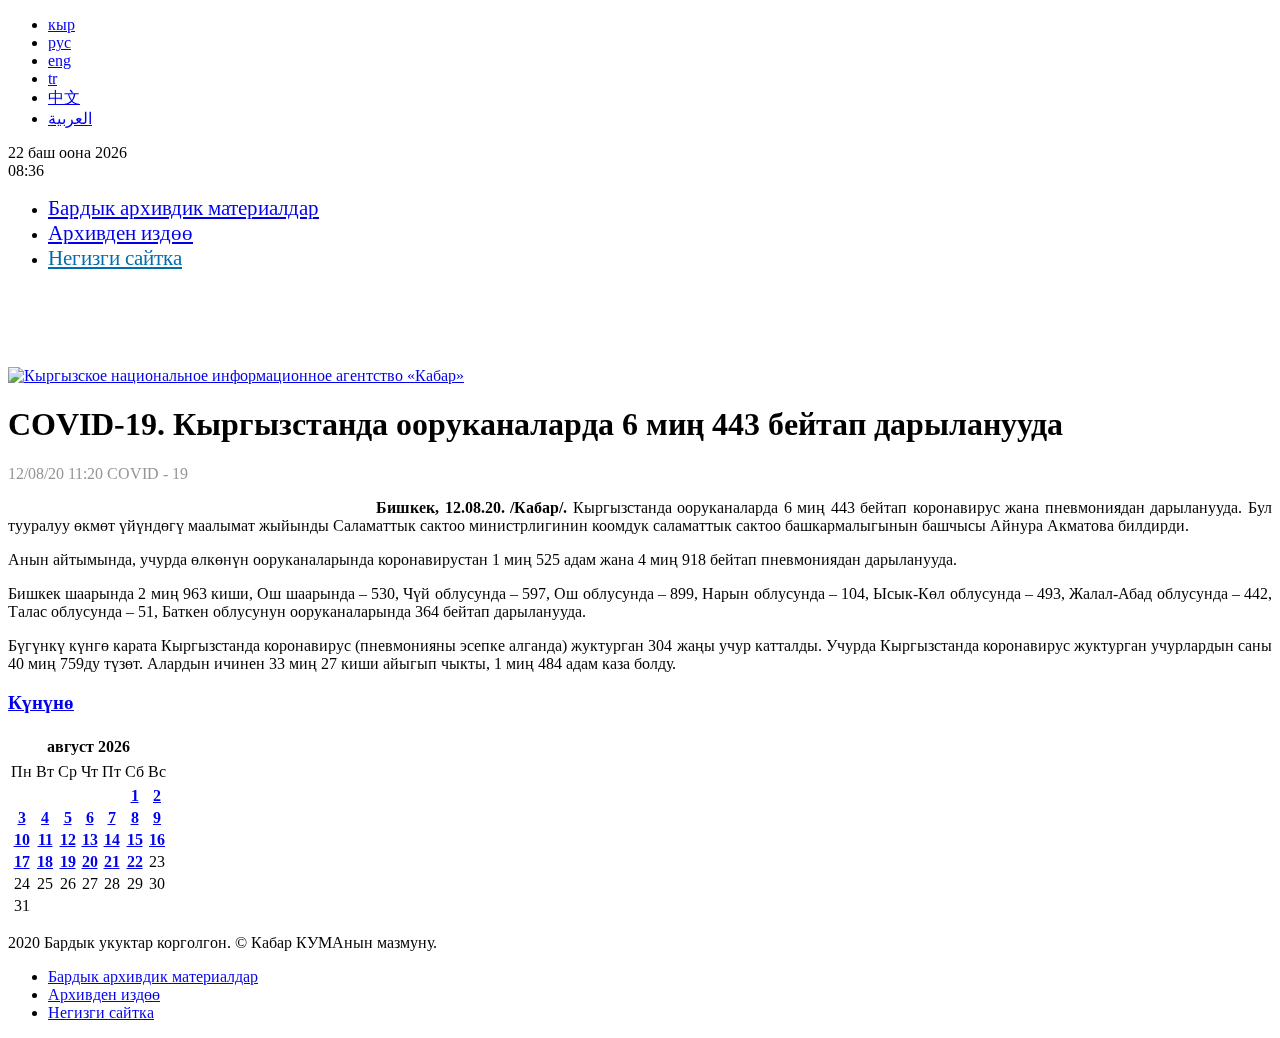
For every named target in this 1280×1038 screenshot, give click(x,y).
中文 (64, 97)
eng (59, 60)
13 (90, 839)
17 (22, 861)
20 (90, 861)
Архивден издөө (120, 233)
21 (112, 861)
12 (68, 839)
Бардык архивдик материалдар (183, 208)
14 (112, 839)
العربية (70, 118)
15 (135, 839)
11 (45, 839)
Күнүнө (41, 702)
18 (45, 861)
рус (59, 42)
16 (157, 839)
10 (22, 839)
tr (52, 78)
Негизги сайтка (115, 258)
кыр (61, 24)
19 (68, 861)
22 (135, 861)
